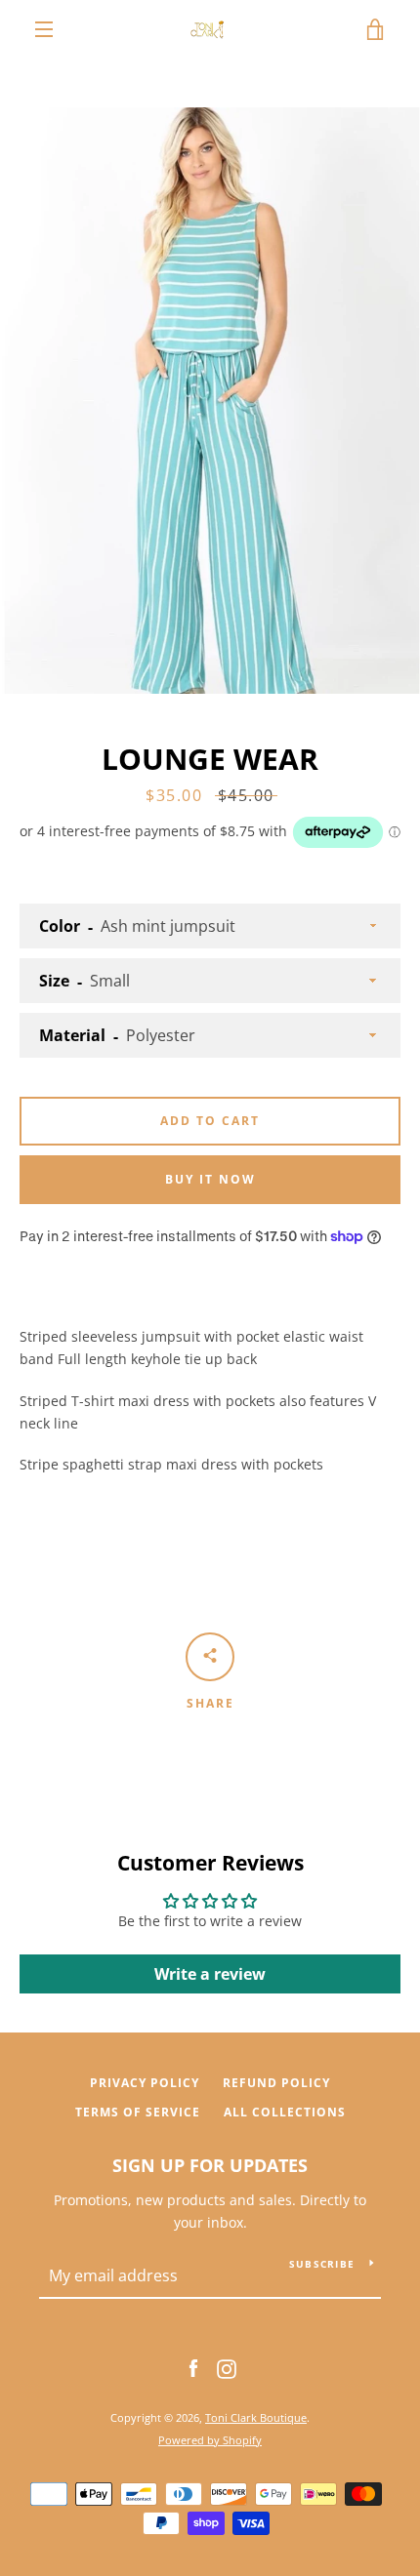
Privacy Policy (145, 2083)
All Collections (285, 2112)
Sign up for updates (210, 2165)
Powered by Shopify (210, 2440)
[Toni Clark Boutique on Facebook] (193, 2368)
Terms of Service (138, 2112)
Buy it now (210, 1179)
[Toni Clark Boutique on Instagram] (227, 2368)
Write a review (210, 1974)
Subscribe (322, 2264)
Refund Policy (276, 2083)
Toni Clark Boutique (256, 2417)
